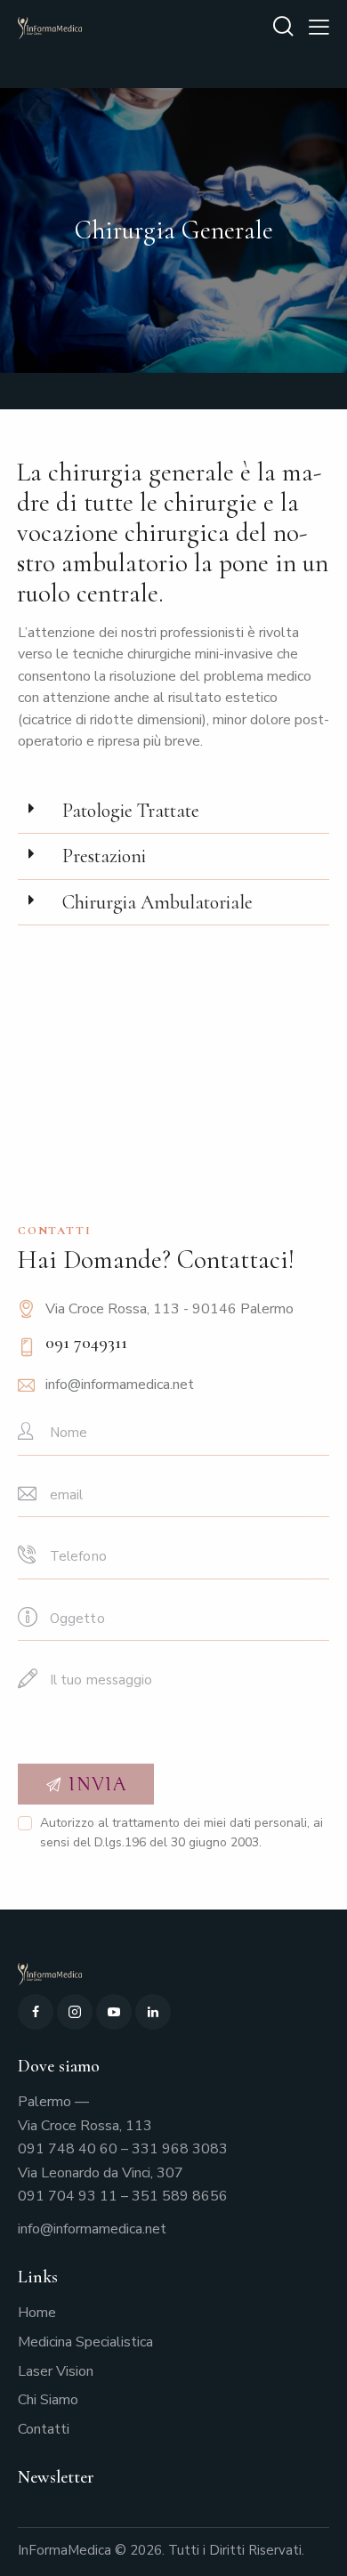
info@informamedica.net (120, 1385)
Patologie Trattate (131, 811)
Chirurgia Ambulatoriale (157, 902)
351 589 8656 (180, 2196)
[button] (173, 811)
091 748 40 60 (68, 2149)
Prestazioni (104, 856)
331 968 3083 (180, 2149)
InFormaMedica (65, 2550)
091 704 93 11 (68, 2196)
